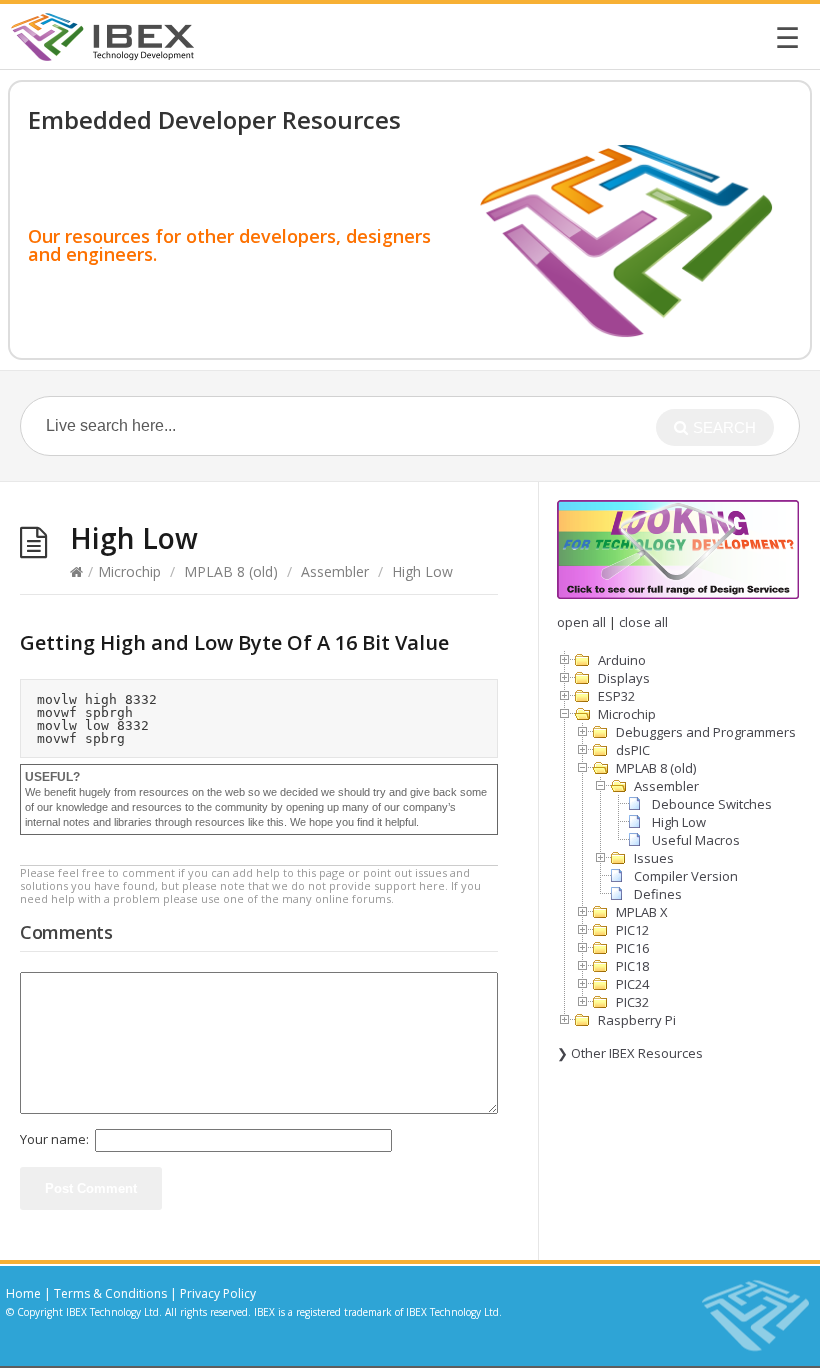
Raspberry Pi (637, 1020)
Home (23, 1293)
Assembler (335, 571)
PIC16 (632, 948)
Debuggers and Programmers (706, 732)
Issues (654, 858)
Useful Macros (696, 840)
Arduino (622, 660)
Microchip (129, 571)
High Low (679, 822)
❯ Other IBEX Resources (630, 1053)
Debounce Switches (712, 804)
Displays (624, 678)
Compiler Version (686, 876)
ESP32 (616, 696)
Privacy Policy (218, 1293)
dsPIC (633, 750)
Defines (658, 894)
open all (581, 622)
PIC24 (632, 984)
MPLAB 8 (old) (231, 571)
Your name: (54, 1139)
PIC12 (632, 930)
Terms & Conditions (110, 1293)
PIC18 (632, 966)
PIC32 (632, 1002)
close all (643, 622)
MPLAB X (642, 912)
